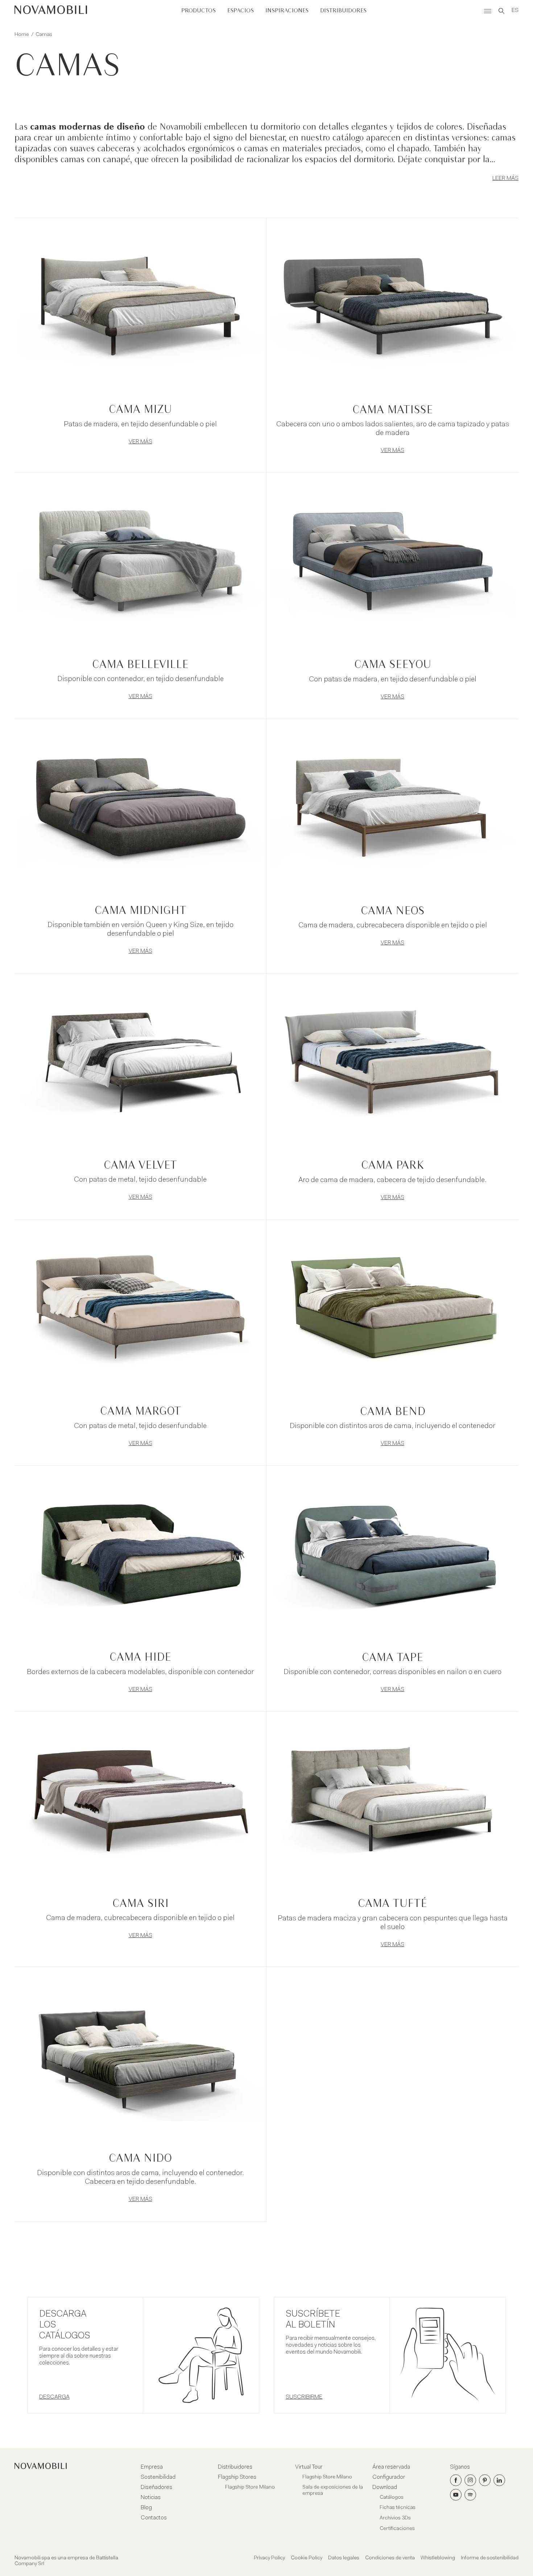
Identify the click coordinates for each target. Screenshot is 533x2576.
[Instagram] (470, 2480)
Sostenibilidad (158, 2477)
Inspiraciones (287, 11)
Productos (199, 11)
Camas (44, 35)
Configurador (389, 2477)
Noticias (151, 2498)
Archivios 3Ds (395, 2518)
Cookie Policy (307, 2558)
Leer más (505, 179)
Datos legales (344, 2558)
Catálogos (392, 2498)
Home (22, 35)
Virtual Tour (309, 2467)
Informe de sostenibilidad (490, 2558)
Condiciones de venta (390, 2558)
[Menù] (488, 11)
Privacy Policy (269, 2558)
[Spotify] (470, 2495)
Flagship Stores (237, 2477)
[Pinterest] (485, 2480)
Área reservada (391, 2467)
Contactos (154, 2518)
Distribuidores (343, 11)
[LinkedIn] (499, 2480)
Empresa (152, 2467)
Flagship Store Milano (250, 2487)
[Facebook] (456, 2480)
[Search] (501, 11)
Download (385, 2487)
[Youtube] (456, 2495)
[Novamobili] (51, 11)
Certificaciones (397, 2529)
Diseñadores (156, 2487)
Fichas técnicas (398, 2508)
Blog (146, 2508)
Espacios (241, 11)
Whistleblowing (438, 2558)
